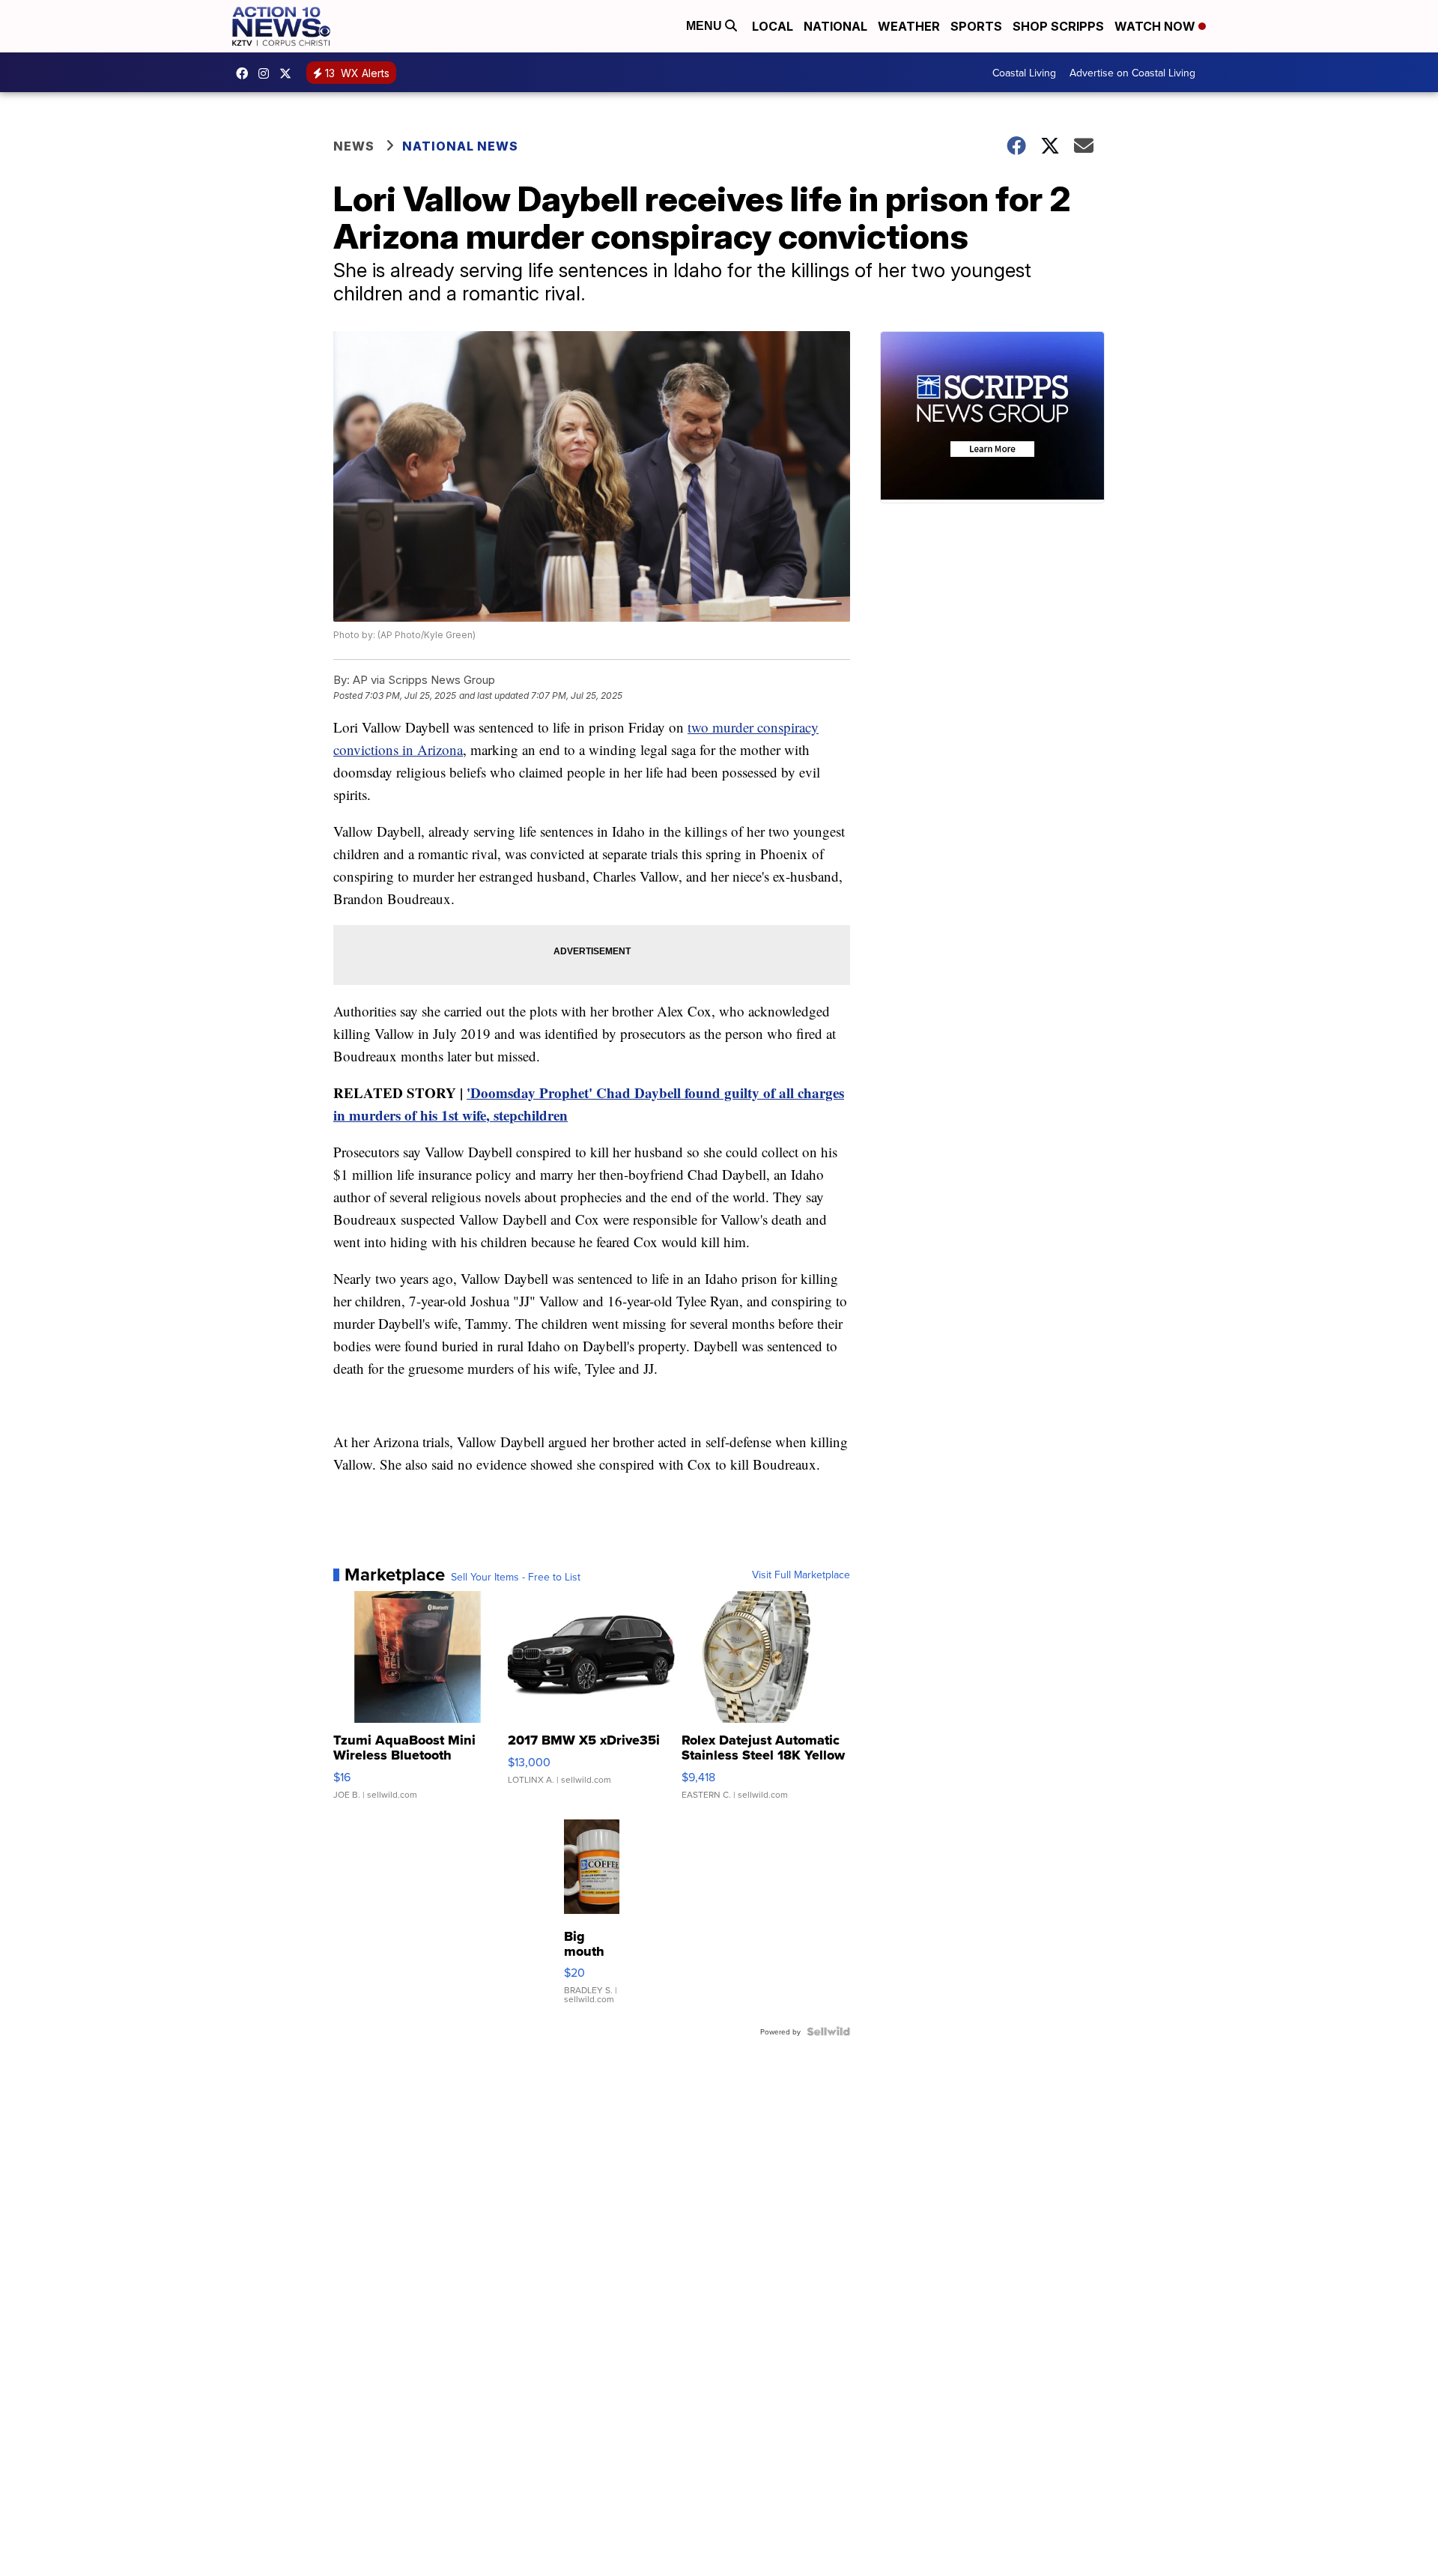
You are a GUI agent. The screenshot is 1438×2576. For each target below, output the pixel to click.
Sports (976, 26)
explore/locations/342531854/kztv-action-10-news (267, 73)
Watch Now (1156, 26)
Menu (706, 26)
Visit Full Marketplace (801, 1575)
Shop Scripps (1058, 26)
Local (773, 26)
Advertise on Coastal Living (1132, 73)
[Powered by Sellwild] (828, 2031)
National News (460, 146)
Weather (909, 26)
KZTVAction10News (246, 73)
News (354, 146)
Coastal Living (1024, 73)
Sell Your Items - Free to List (516, 1577)
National (835, 26)
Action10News (289, 73)
